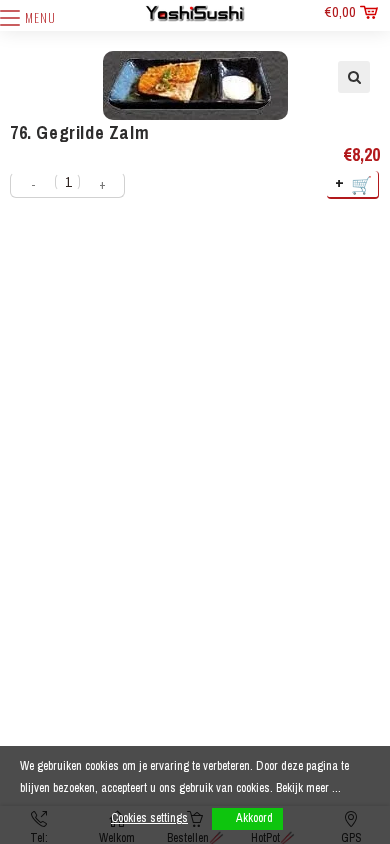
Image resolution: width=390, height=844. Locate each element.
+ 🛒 (354, 183)
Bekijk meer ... (308, 788)
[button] (354, 77)
